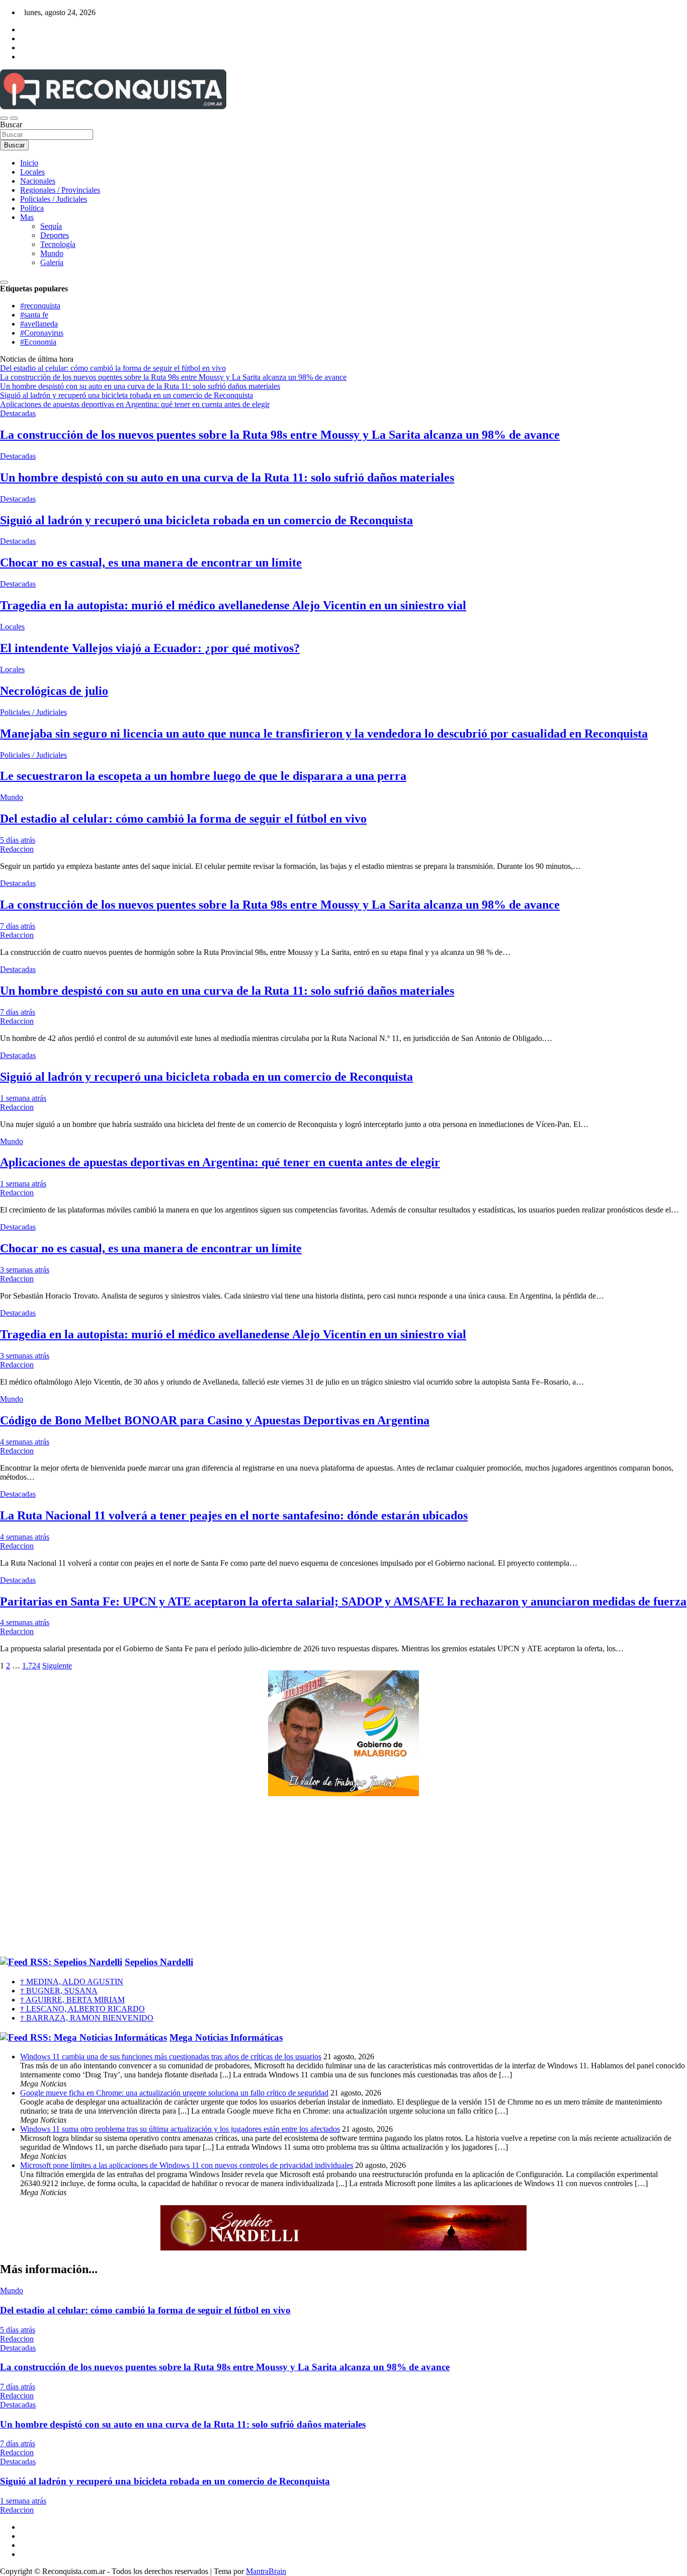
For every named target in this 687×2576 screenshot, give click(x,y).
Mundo (52, 253)
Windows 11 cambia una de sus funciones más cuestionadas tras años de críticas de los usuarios (171, 2057)
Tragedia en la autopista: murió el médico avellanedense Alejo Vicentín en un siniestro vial (233, 605)
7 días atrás (18, 926)
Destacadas (18, 413)
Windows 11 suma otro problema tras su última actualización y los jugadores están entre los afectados (180, 2129)
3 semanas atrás (25, 1270)
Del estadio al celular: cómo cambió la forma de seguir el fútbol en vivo (183, 819)
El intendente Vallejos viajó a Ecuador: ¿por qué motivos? (150, 648)
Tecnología (58, 244)
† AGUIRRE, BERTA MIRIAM (72, 2000)
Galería (52, 262)
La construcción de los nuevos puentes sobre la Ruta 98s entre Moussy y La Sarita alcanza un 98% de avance (280, 435)
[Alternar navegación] (4, 118)
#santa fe (34, 315)
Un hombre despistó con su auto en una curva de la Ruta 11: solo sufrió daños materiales (227, 477)
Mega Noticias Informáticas (226, 2037)
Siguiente (57, 1666)
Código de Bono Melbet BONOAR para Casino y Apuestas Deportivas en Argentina (215, 1420)
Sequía (51, 226)
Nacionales (38, 181)
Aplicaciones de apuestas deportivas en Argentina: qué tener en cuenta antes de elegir (220, 1162)
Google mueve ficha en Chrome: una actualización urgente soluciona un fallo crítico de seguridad (174, 2093)
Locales (32, 172)
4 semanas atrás (25, 1442)
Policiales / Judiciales (54, 199)
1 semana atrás (23, 1098)
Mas (27, 217)
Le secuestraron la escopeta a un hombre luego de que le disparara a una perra (203, 776)
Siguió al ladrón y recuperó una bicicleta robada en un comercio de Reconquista (206, 520)
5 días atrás (18, 840)
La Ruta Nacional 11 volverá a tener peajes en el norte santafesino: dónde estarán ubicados (234, 1515)
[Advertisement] (343, 1877)
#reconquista (40, 306)
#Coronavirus (42, 333)
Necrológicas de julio (54, 691)
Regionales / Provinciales (60, 190)
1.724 (31, 1666)
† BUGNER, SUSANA (59, 1991)
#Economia (38, 342)
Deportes (55, 235)
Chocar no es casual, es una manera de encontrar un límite (151, 562)
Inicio (29, 163)
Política (32, 208)
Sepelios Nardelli (159, 1962)
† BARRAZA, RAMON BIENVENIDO (87, 2018)
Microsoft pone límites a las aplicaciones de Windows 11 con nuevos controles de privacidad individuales (187, 2165)
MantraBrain (266, 2571)
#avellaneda (39, 324)
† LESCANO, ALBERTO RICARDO (82, 2009)
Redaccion (17, 849)
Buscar (11, 125)
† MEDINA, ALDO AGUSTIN (72, 1982)
